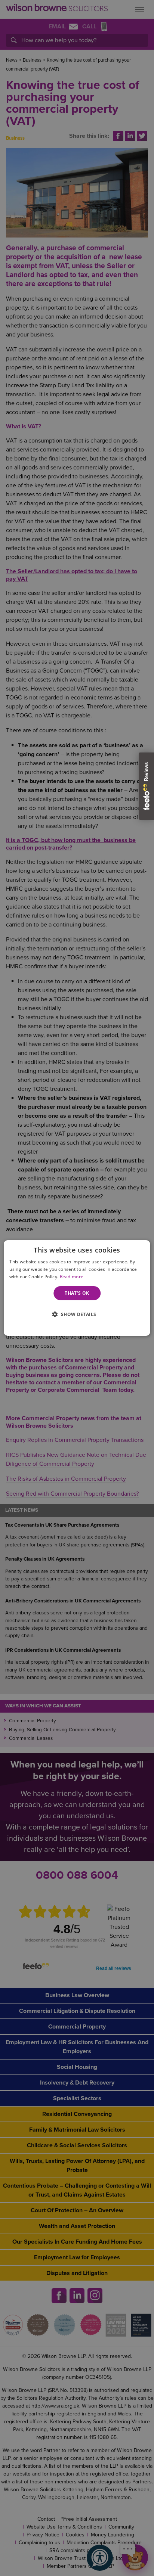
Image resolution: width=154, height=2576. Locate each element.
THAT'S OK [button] (77, 1293)
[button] (77, 1314)
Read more (72, 1277)
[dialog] (77, 1288)
